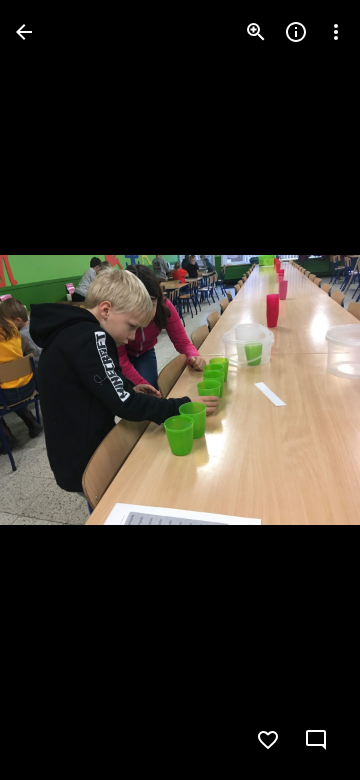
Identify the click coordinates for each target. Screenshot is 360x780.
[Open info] (296, 32)
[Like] (268, 740)
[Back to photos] (24, 32)
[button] (56, 390)
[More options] (336, 32)
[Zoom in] (256, 32)
